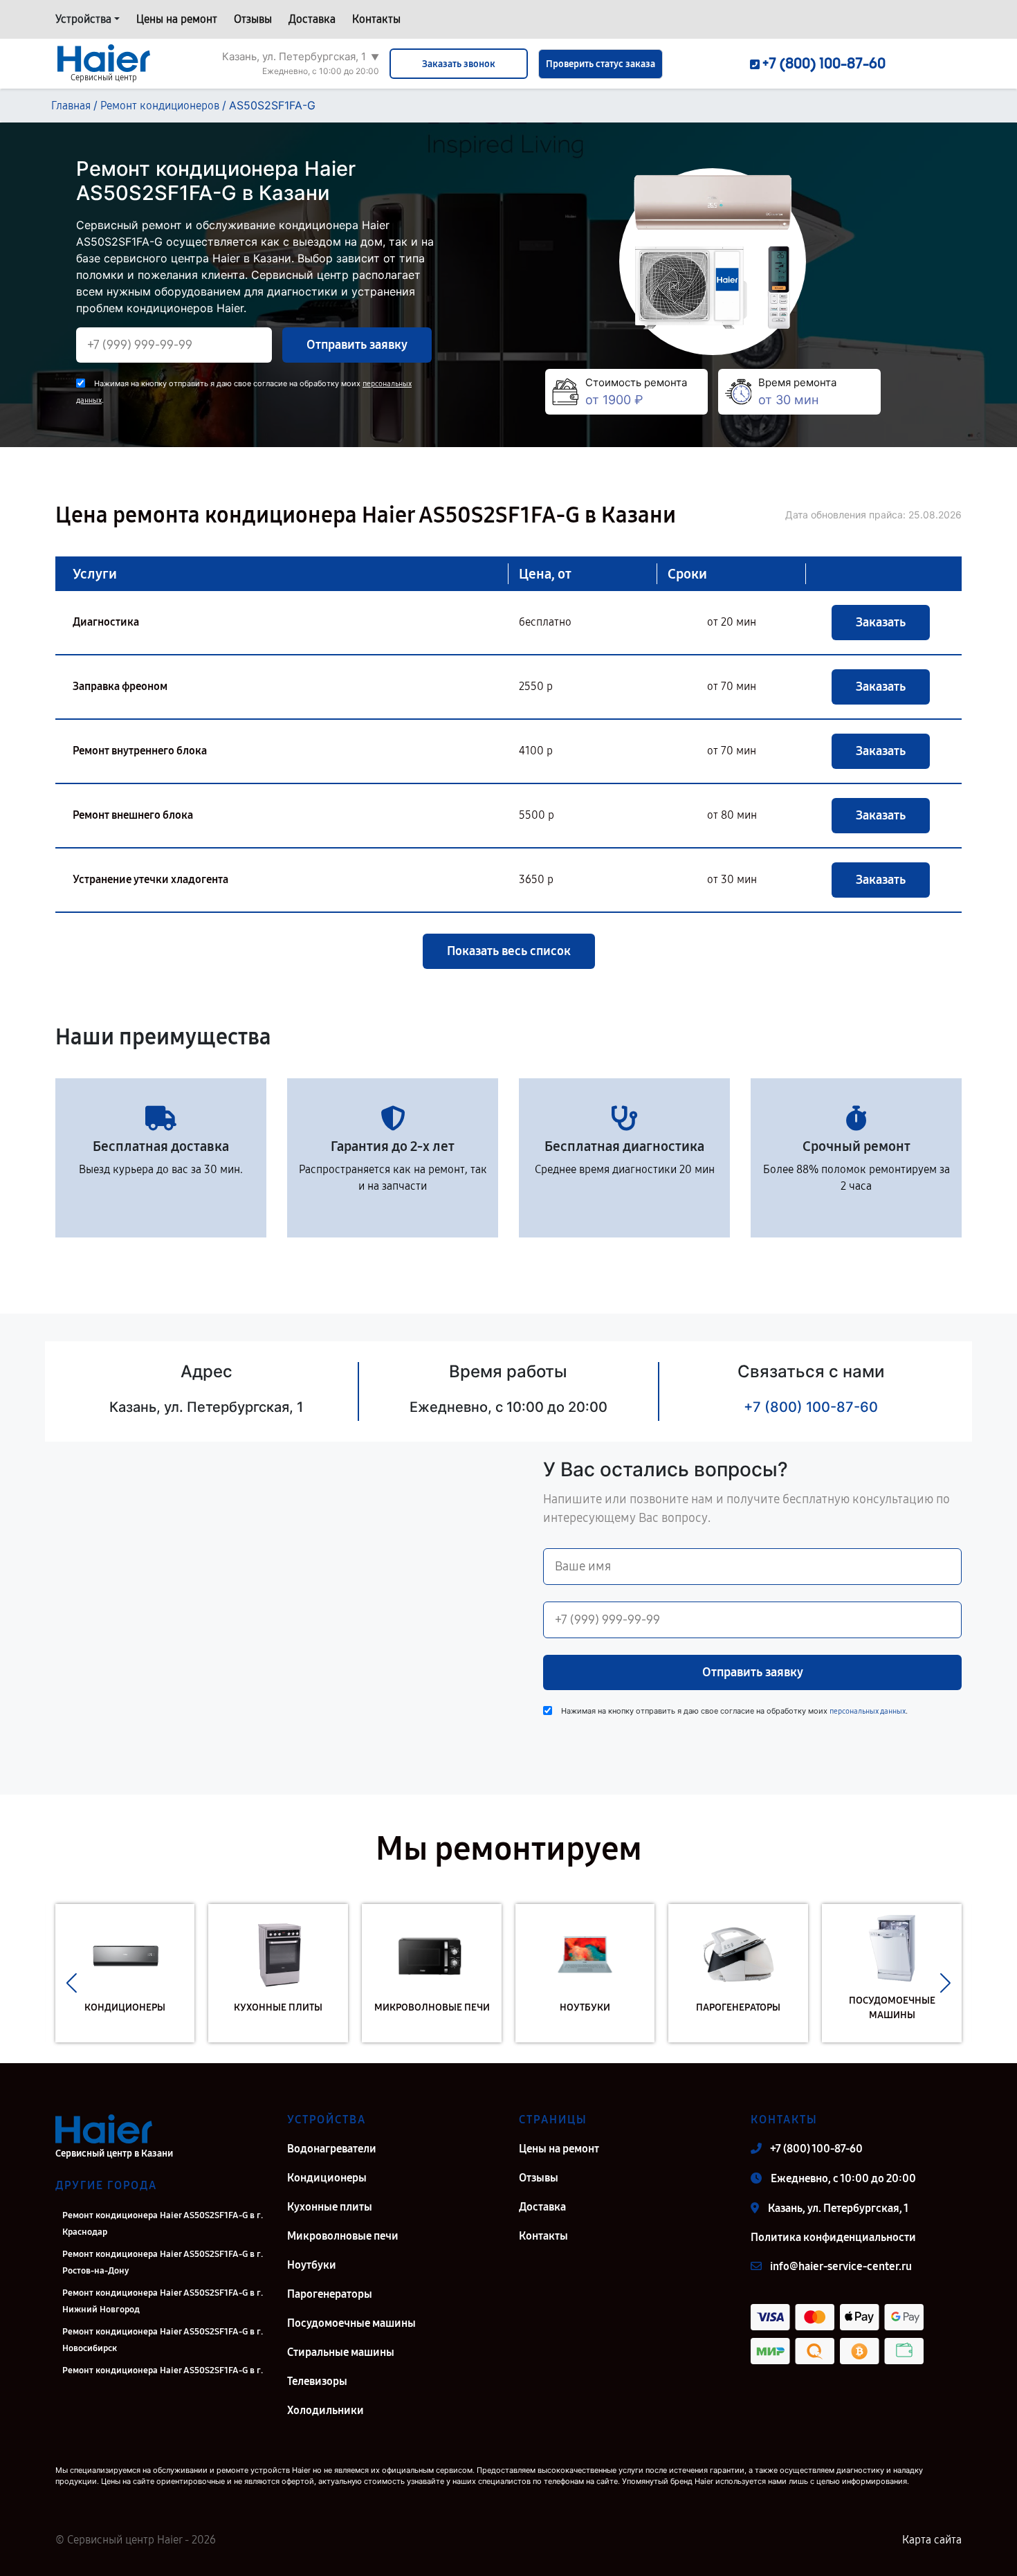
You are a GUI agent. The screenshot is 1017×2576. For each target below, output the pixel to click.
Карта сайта (932, 2540)
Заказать (881, 622)
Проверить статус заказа (601, 64)
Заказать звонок (459, 64)
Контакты (376, 19)
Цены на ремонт (177, 19)
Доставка (312, 19)
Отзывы (253, 19)
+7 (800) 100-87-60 (811, 1407)
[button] (72, 1984)
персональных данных (868, 1711)
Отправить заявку (357, 345)
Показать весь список (509, 951)
